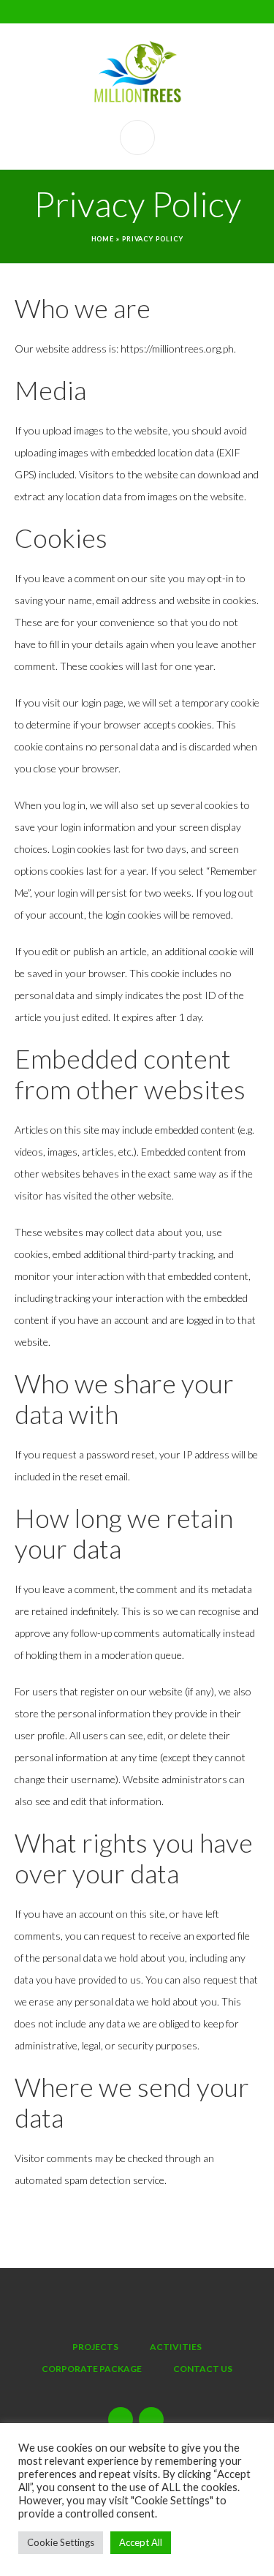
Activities (176, 2347)
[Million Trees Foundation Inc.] (137, 72)
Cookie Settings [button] (61, 2542)
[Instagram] (121, 2419)
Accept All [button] (141, 2542)
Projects (95, 2347)
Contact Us (203, 2369)
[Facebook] (151, 2419)
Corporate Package (92, 2369)
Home (103, 239)
